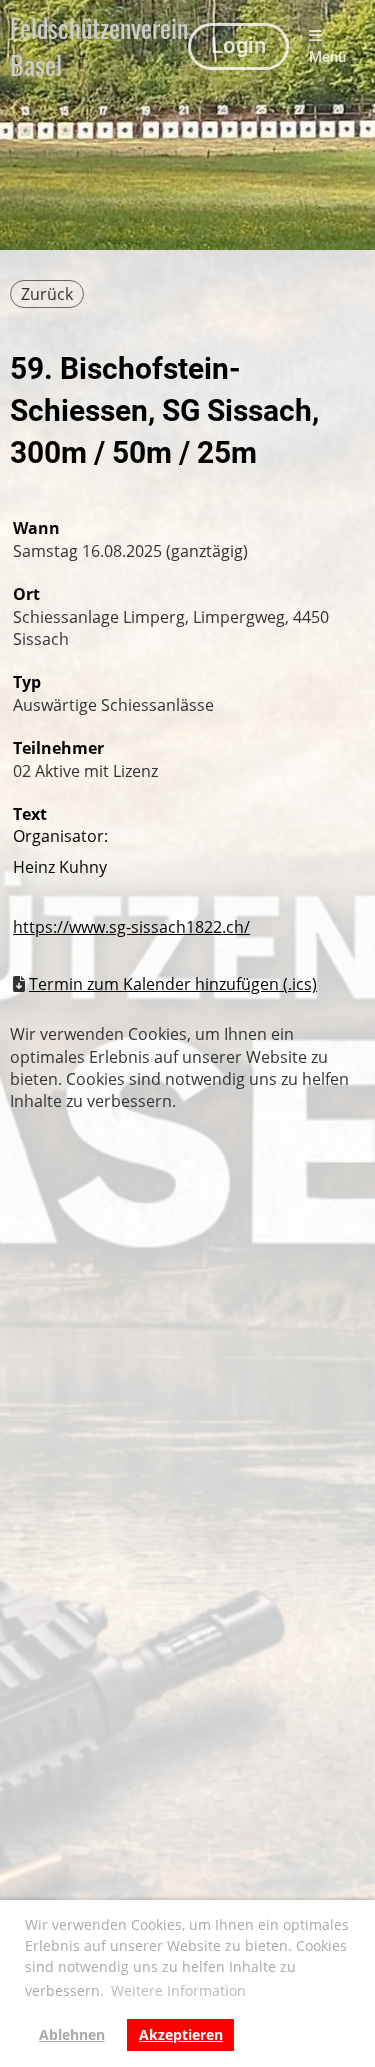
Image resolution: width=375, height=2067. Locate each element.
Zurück (47, 294)
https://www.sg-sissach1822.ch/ (131, 927)
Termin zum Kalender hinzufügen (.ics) (173, 984)
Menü (327, 57)
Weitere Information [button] (178, 1990)
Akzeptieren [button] (181, 2034)
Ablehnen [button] (72, 2034)
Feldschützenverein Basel (99, 47)
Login (238, 45)
